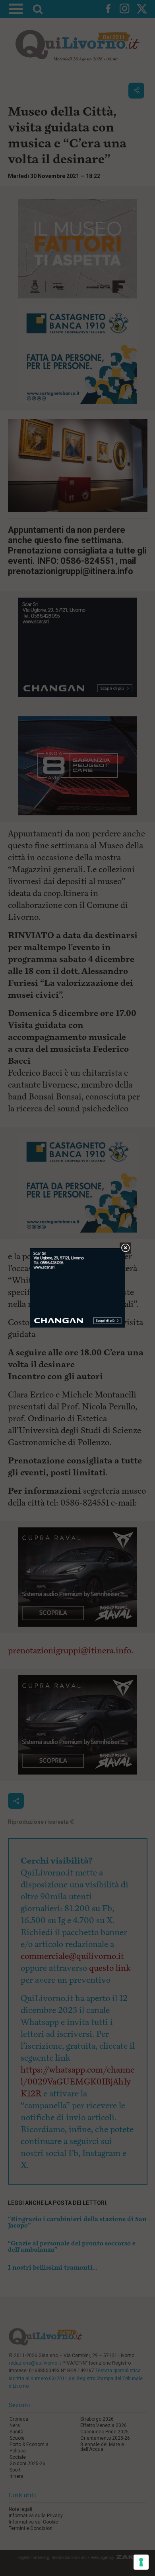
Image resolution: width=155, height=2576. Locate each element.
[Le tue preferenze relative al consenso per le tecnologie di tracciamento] (141, 2562)
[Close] (125, 1248)
